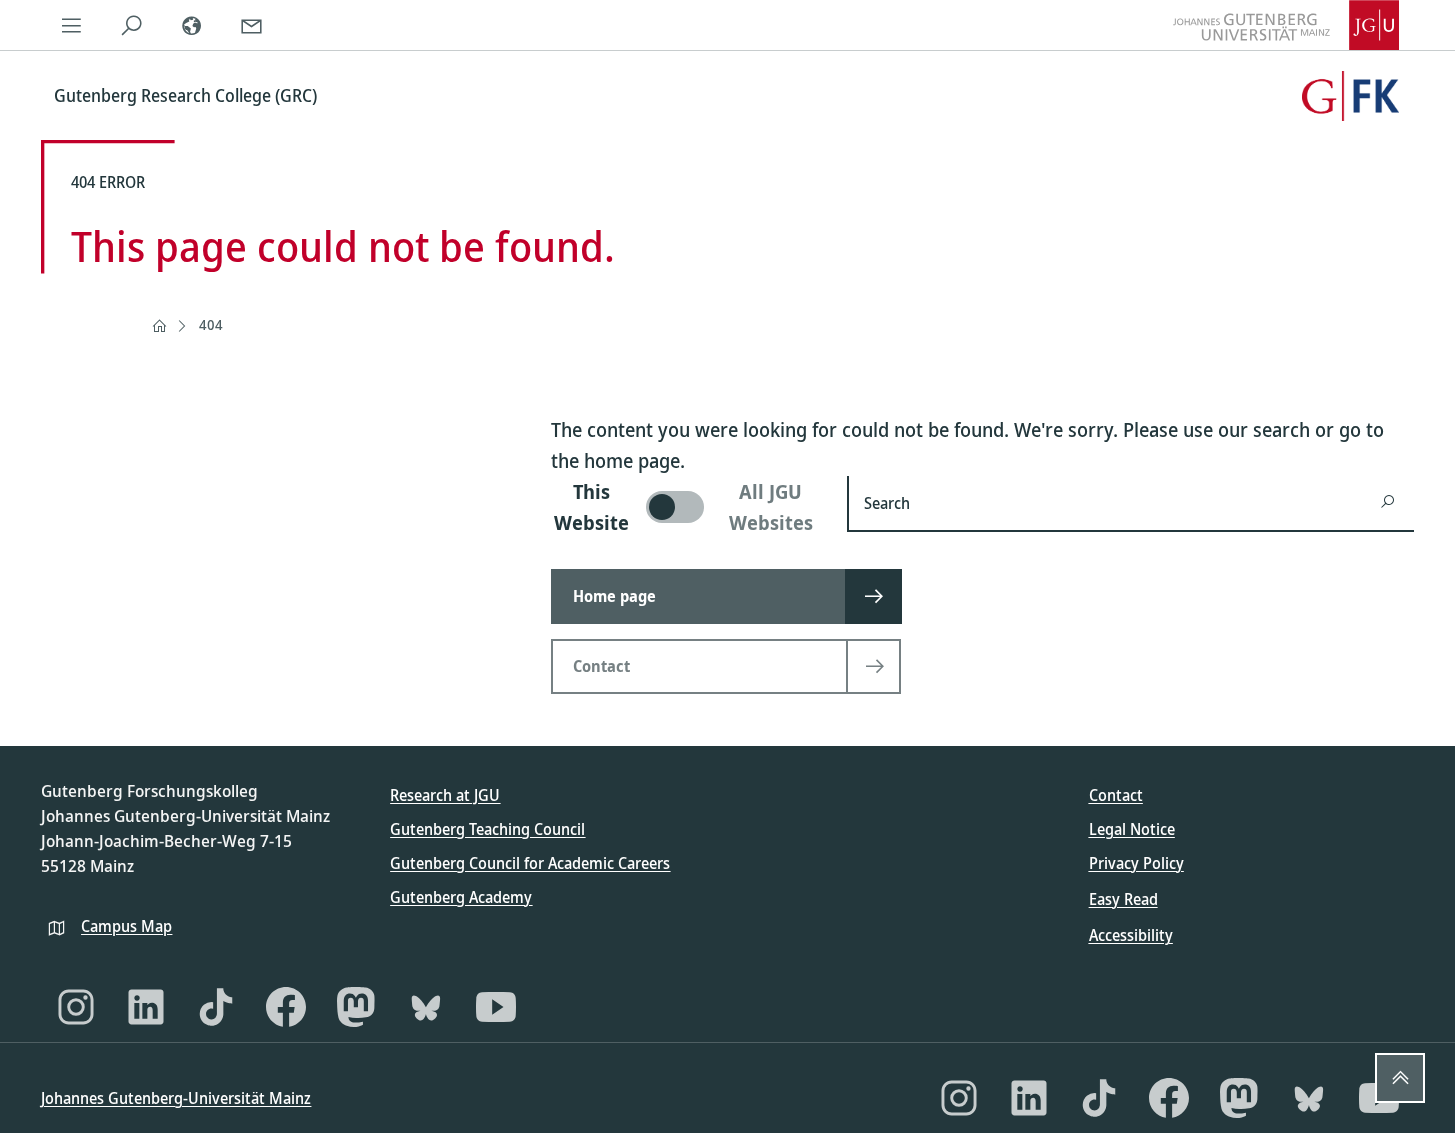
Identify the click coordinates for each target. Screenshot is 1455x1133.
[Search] (131, 25)
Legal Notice (1132, 829)
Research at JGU (445, 795)
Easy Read (1123, 899)
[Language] (191, 25)
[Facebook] (286, 1007)
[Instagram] (76, 1007)
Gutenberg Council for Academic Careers (530, 863)
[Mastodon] (356, 1007)
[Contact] (251, 25)
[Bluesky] (426, 1007)
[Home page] (159, 326)
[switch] (687, 507)
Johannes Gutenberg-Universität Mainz (176, 1098)
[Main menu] (71, 25)
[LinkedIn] (146, 1007)
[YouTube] (496, 1007)
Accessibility (1131, 935)
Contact (1116, 795)
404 (211, 324)
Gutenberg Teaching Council (487, 829)
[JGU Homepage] (1286, 25)
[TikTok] (216, 1007)
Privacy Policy (1136, 863)
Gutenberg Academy (461, 897)
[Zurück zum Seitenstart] (1400, 1078)
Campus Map (126, 926)
